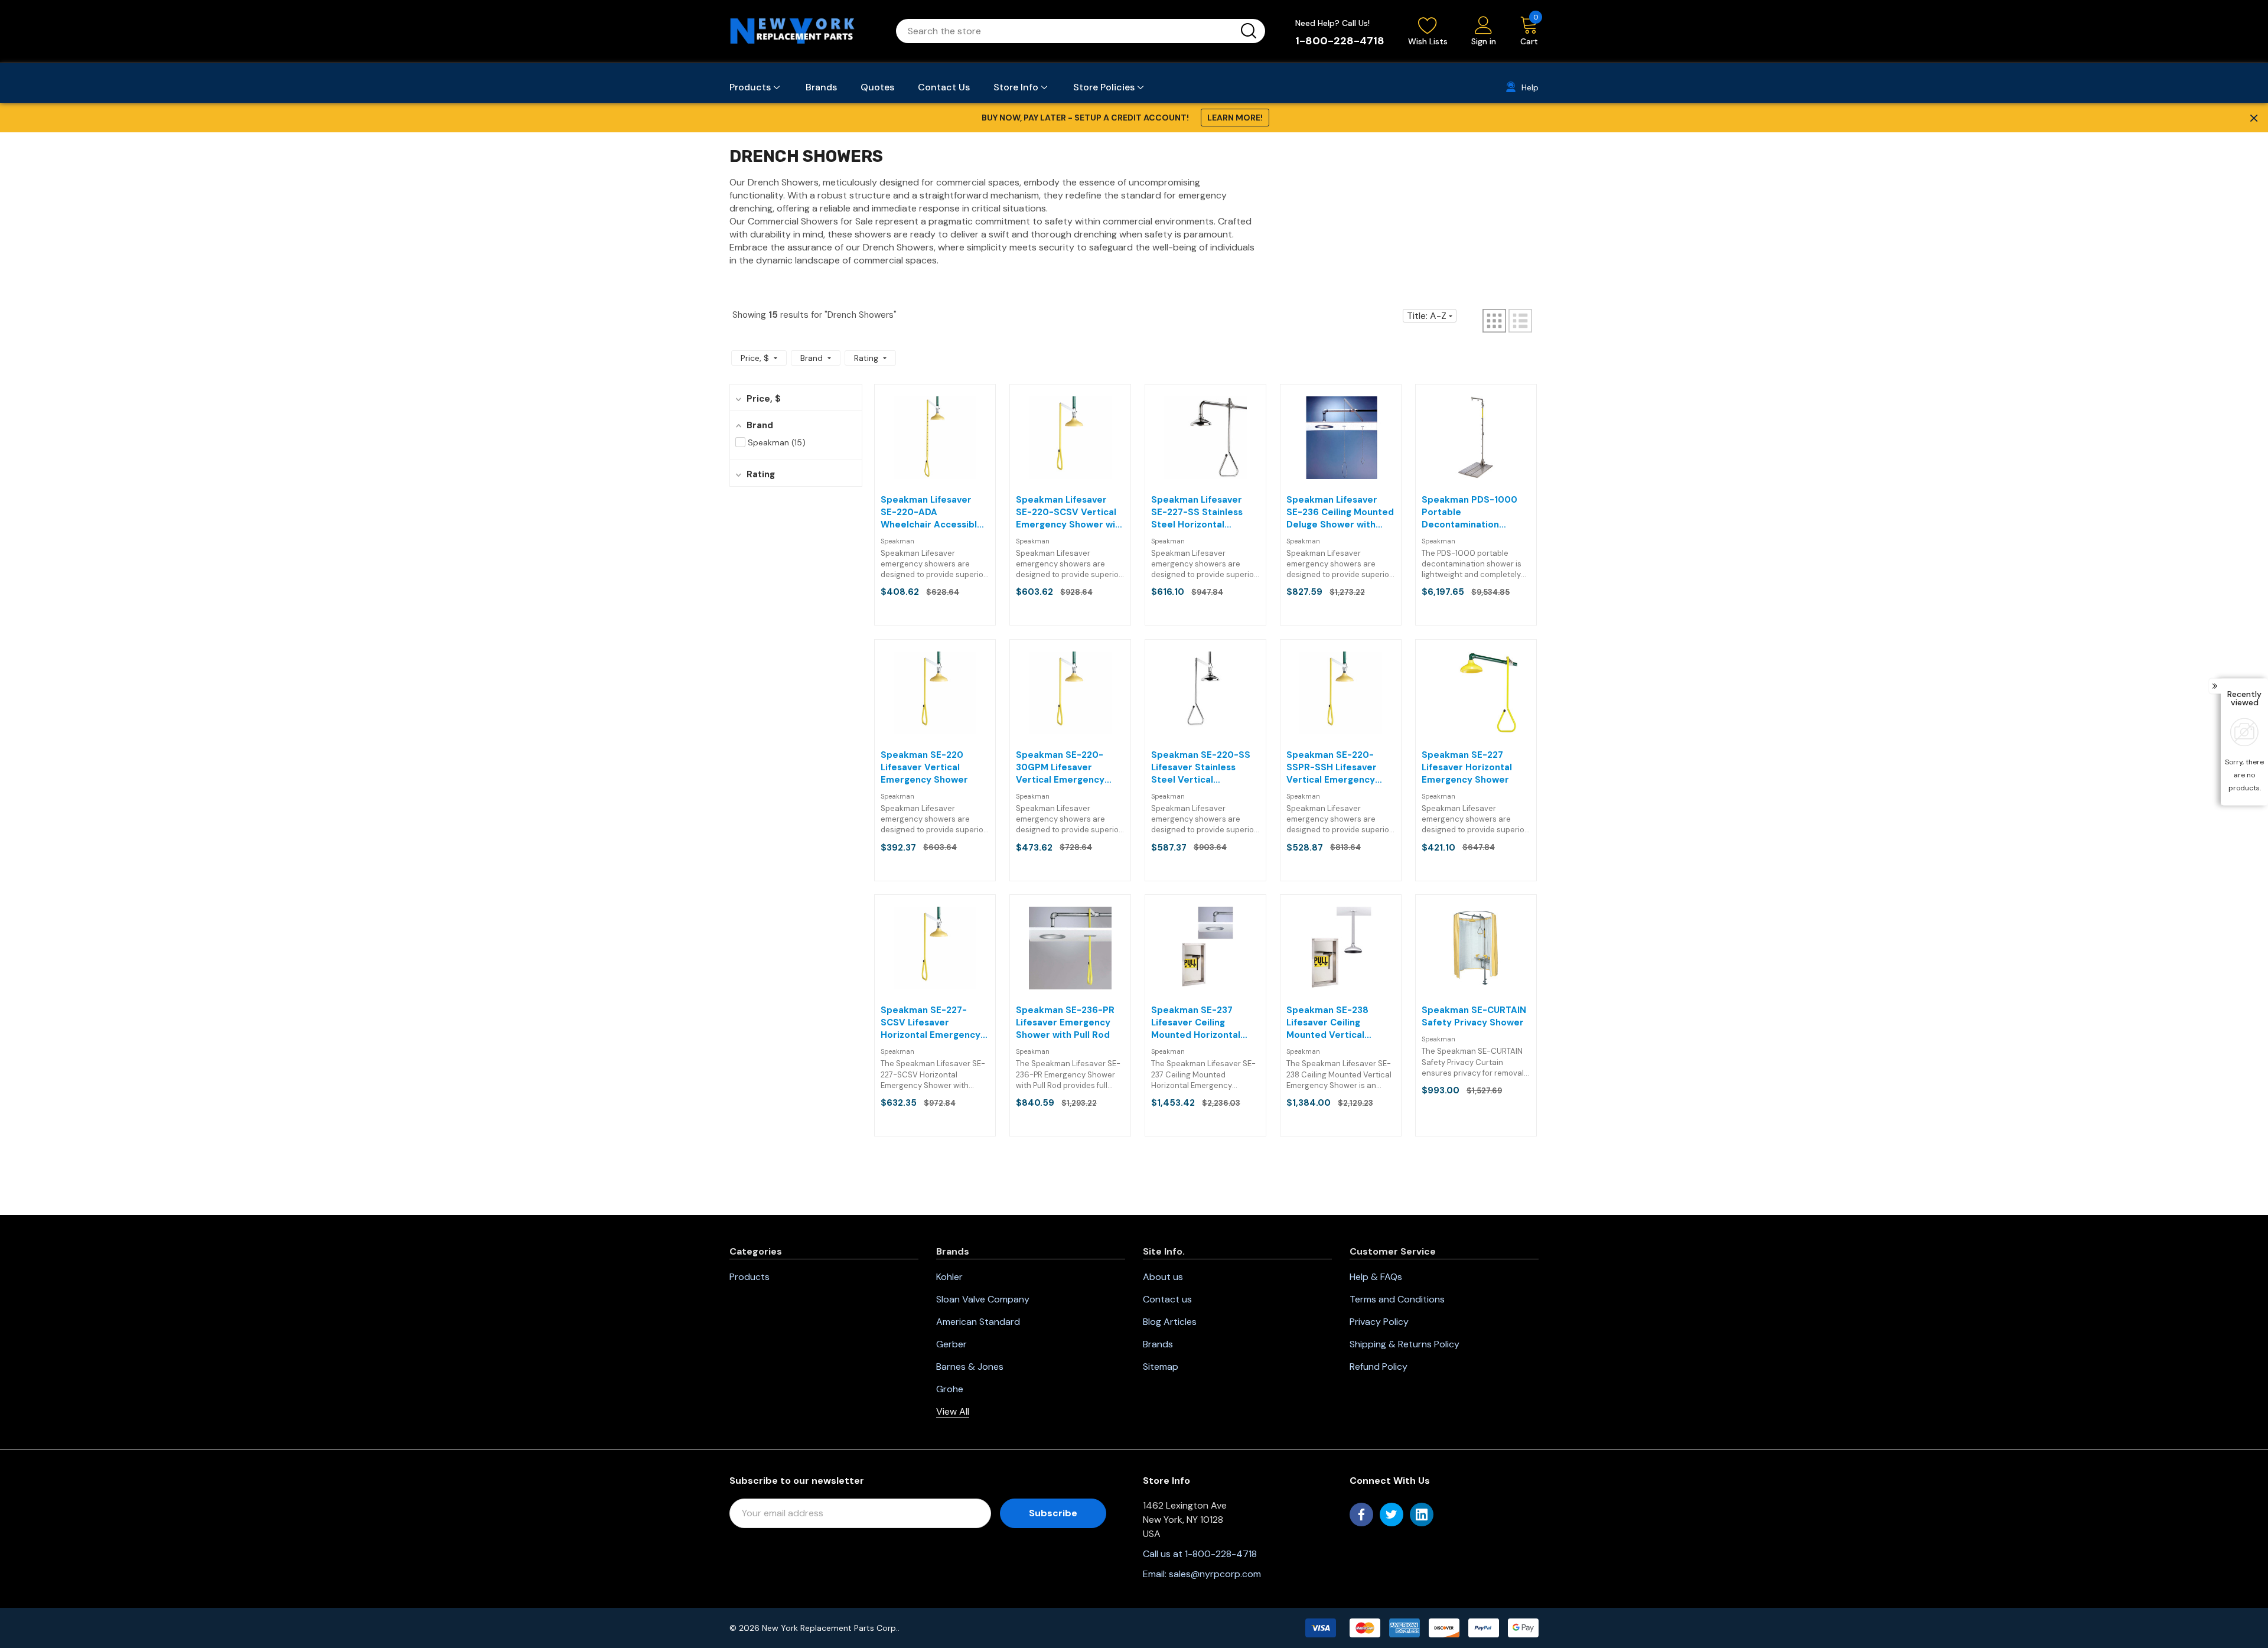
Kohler (949, 1277)
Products (750, 1277)
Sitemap (1161, 1367)
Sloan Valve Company (983, 1299)
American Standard (978, 1322)
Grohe (950, 1389)
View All (953, 1411)
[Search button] (1249, 31)
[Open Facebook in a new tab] (1361, 1515)
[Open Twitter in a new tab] (1392, 1515)
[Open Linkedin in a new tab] (1422, 1515)
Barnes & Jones (970, 1367)
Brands (1158, 1344)
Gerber (951, 1344)
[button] (1494, 321)
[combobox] (1066, 31)
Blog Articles (1170, 1322)
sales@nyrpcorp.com (1215, 1574)
